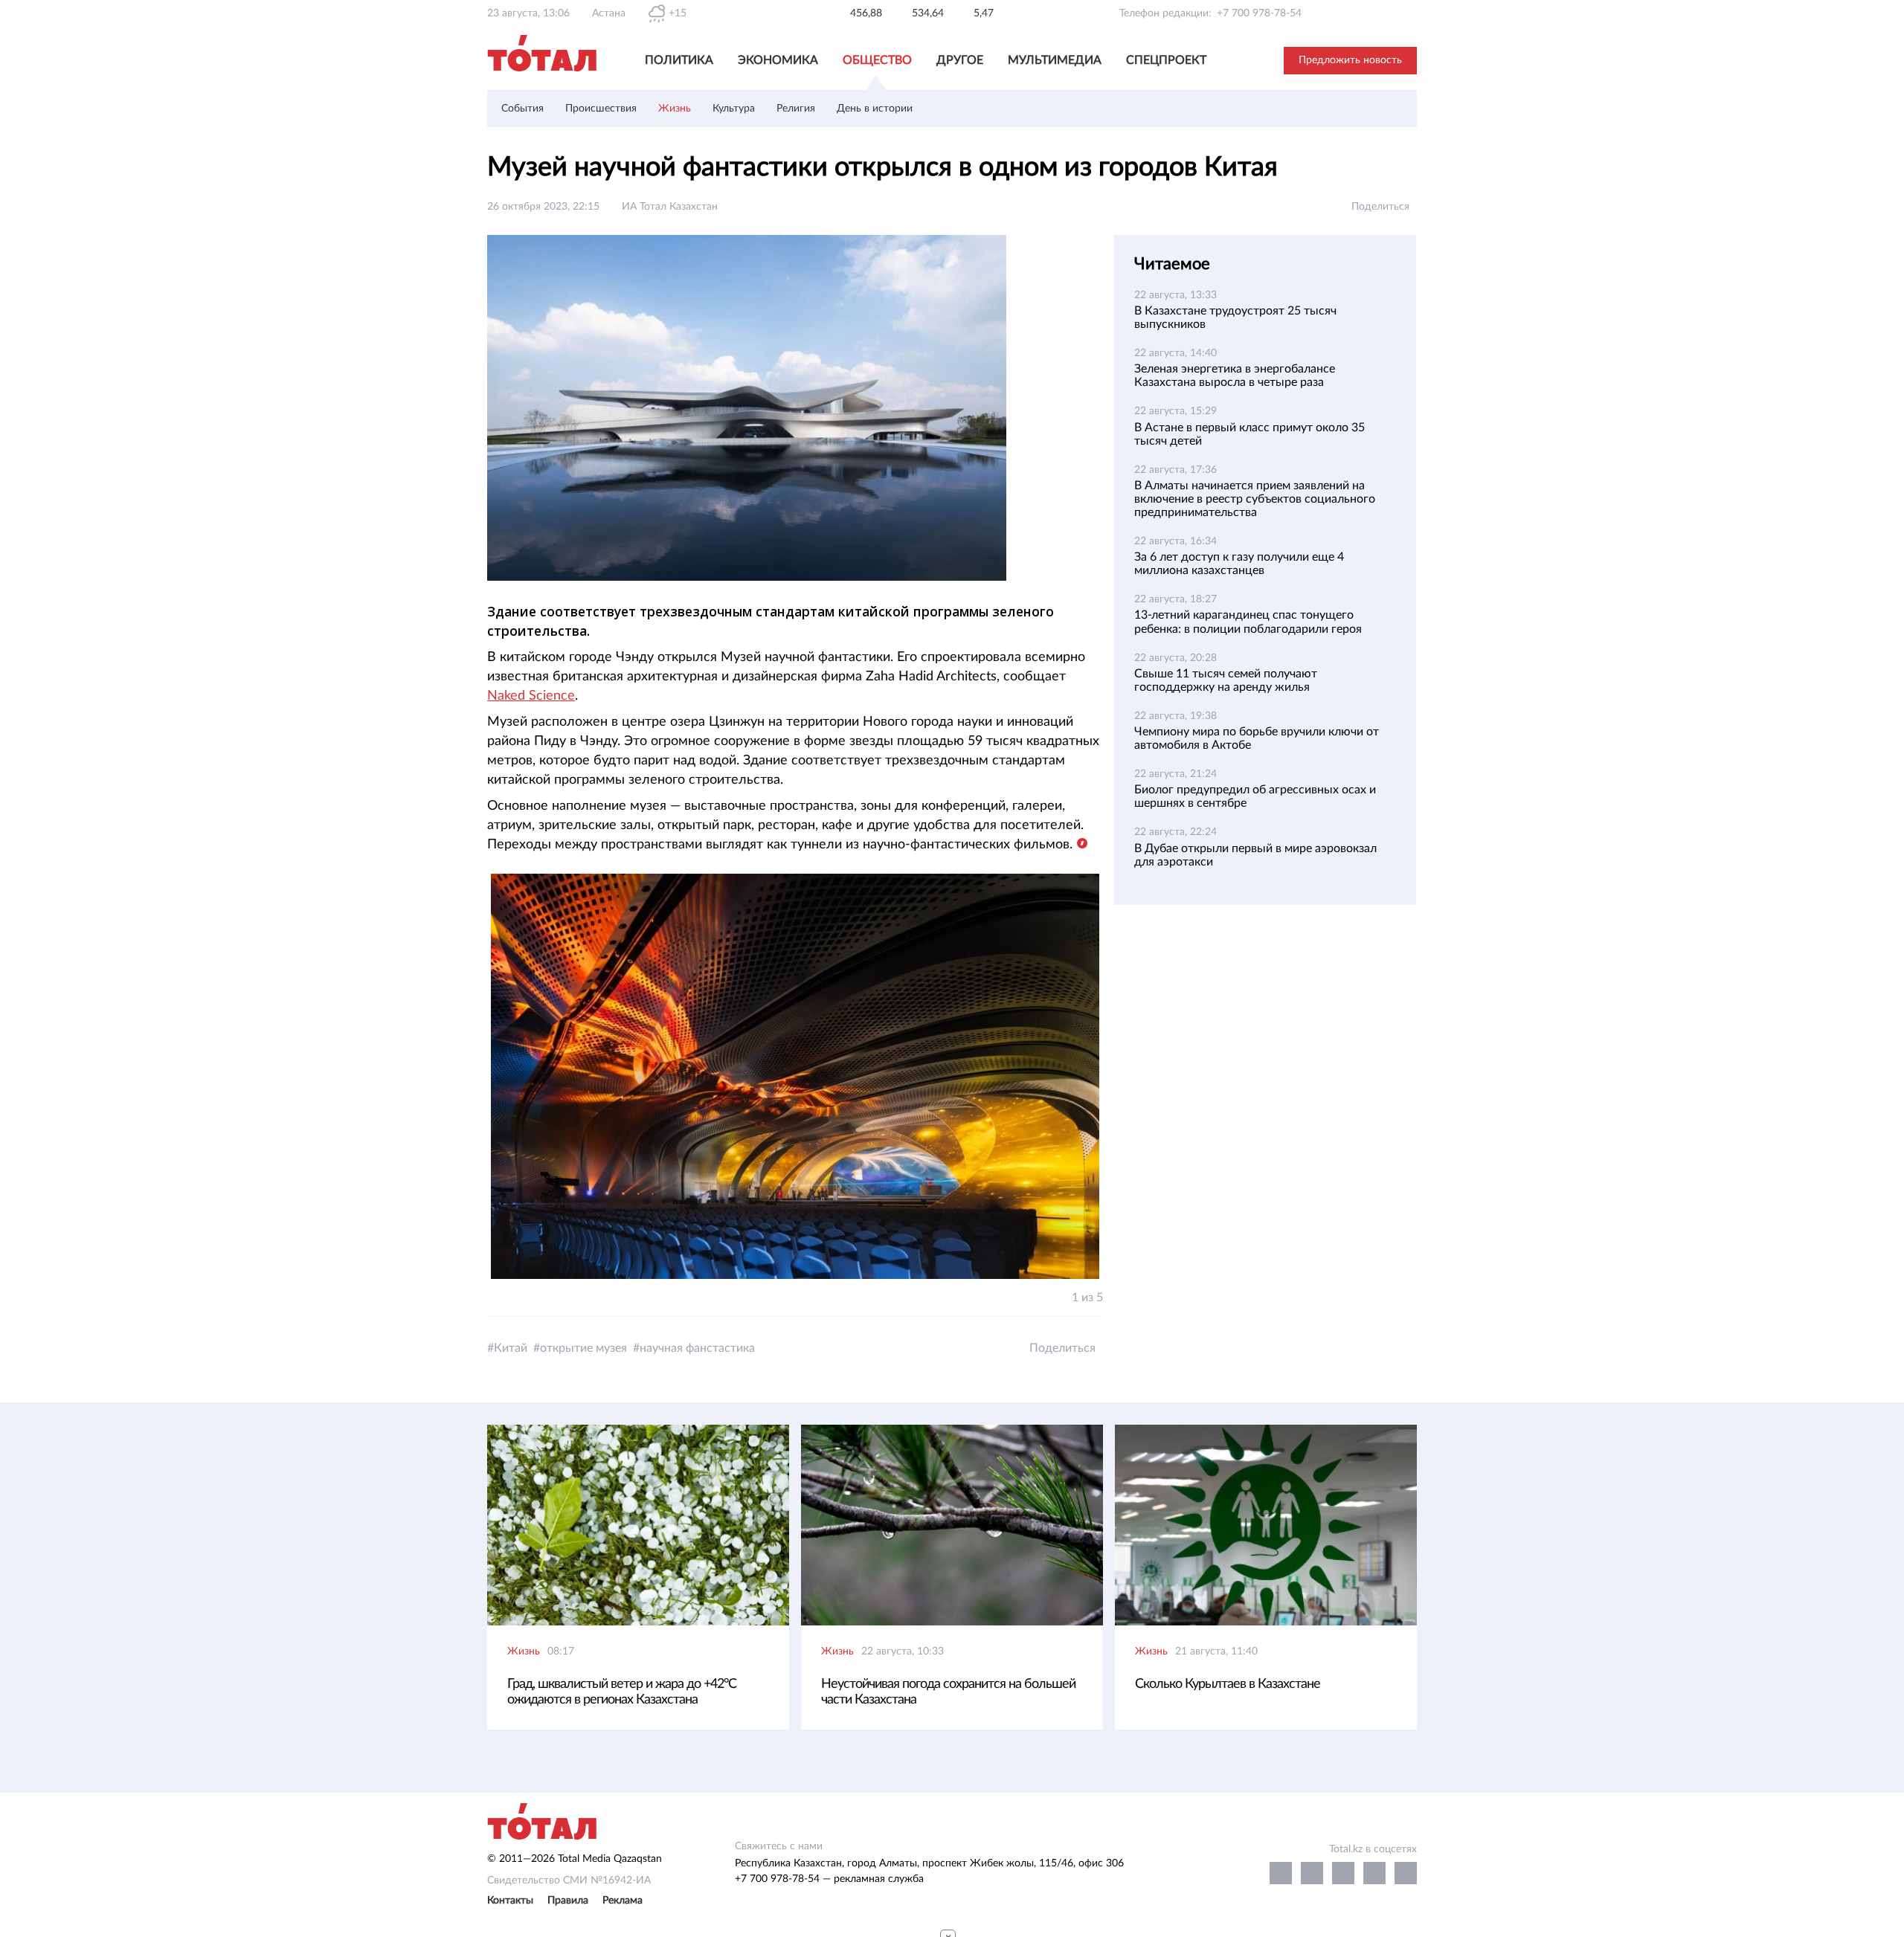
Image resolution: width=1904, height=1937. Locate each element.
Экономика (778, 60)
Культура (734, 109)
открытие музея (583, 1348)
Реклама (623, 1901)
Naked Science (531, 696)
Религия (796, 109)
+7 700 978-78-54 (1259, 13)
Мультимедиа (1055, 60)
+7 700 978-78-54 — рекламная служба (829, 1879)
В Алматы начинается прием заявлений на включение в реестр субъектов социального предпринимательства (1255, 499)
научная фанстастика (697, 1348)
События (522, 109)
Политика (679, 60)
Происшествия (601, 109)
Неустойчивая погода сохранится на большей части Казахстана (948, 1692)
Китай (511, 1348)
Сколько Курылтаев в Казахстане (1228, 1684)
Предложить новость (1350, 60)
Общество (877, 60)
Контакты (510, 1901)
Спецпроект (1166, 60)
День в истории (875, 109)
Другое (960, 60)
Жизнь (675, 109)
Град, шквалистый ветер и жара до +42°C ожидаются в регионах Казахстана (622, 1692)
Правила (568, 1901)
